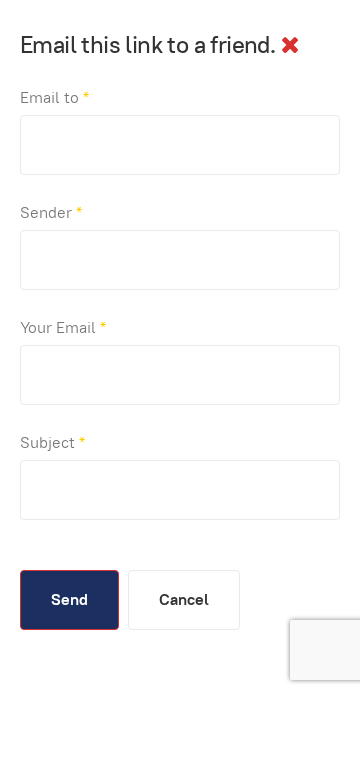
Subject (52, 442)
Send (69, 599)
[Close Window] (290, 44)
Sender (51, 212)
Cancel (184, 599)
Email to (54, 97)
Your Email (63, 327)
